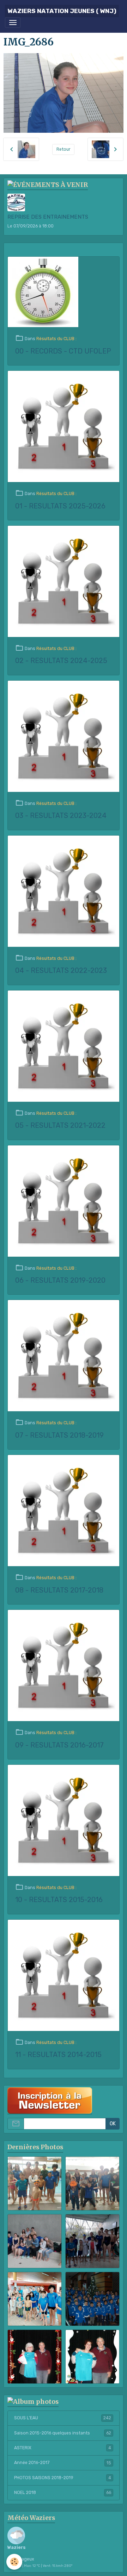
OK (113, 2124)
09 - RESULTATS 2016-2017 (59, 1745)
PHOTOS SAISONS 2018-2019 (63, 2478)
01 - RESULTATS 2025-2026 (60, 506)
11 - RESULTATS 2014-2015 (58, 2055)
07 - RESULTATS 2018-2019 (59, 1435)
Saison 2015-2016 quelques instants (63, 2433)
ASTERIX (63, 2448)
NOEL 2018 (63, 2493)
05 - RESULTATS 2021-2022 (60, 1126)
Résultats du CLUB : (56, 339)
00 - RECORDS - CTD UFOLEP (63, 351)
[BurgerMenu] (13, 23)
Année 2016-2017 (63, 2463)
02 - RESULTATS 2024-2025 (61, 661)
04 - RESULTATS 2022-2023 (61, 971)
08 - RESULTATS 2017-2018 (59, 1590)
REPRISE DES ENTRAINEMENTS (48, 217)
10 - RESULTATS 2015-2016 (59, 1900)
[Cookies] (14, 2562)
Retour (64, 149)
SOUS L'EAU (63, 2418)
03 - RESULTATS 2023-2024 (61, 816)
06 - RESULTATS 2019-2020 (60, 1280)
